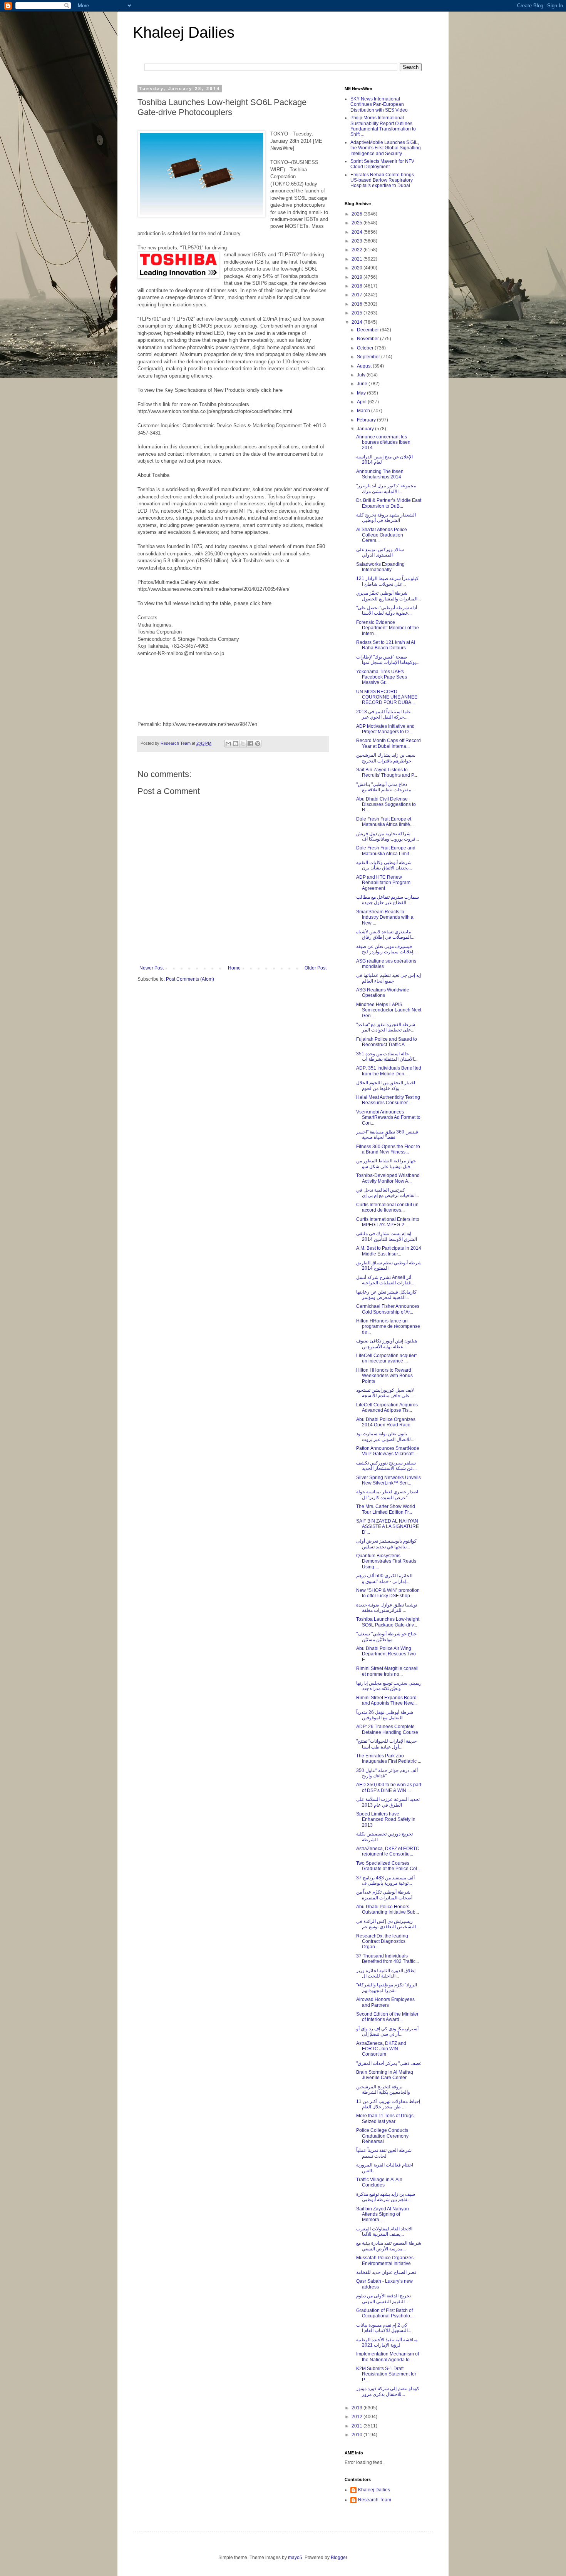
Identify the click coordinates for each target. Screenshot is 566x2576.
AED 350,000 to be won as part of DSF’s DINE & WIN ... (389, 1787)
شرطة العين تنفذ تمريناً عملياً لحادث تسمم (384, 2153)
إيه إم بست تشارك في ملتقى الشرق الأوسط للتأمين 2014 (387, 1236)
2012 (358, 2417)
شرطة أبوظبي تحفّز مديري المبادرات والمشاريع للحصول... (388, 596)
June (363, 384)
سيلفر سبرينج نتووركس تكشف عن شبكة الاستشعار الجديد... (386, 1466)
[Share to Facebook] (250, 744)
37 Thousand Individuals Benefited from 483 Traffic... (388, 1959)
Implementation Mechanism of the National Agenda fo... (388, 2357)
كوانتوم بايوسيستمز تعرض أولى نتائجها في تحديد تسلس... (386, 1544)
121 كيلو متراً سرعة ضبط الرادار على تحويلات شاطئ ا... (387, 581)
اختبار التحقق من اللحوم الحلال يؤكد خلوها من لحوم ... (386, 1085)
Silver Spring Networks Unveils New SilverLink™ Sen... (388, 1480)
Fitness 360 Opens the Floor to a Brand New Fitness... (388, 1149)
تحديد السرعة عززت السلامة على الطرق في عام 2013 (388, 1802)
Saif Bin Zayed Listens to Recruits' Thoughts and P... (387, 772)
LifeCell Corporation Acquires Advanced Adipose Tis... (387, 1408)
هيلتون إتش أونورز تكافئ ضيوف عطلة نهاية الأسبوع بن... (387, 1344)
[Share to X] (243, 744)
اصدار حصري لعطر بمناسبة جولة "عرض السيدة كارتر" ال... (387, 1494)
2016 (358, 304)
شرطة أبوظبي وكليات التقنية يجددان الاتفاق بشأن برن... (384, 865)
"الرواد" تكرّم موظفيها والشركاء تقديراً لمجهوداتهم (387, 1988)
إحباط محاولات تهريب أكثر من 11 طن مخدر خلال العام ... (388, 2104)
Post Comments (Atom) (190, 979)
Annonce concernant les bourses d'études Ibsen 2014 (383, 442)
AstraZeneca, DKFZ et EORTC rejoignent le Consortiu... (388, 1851)
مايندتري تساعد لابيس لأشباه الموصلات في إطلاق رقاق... (385, 934)
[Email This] (228, 744)
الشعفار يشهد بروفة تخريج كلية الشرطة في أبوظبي (386, 518)
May (362, 393)
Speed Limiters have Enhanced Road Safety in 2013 (386, 1820)
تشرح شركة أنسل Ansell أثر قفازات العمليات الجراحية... (385, 1280)
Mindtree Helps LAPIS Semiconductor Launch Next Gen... (389, 1010)
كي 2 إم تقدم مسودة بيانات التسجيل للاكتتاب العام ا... (384, 2328)
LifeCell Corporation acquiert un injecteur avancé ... (386, 1358)
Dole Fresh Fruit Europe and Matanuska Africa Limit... (386, 851)
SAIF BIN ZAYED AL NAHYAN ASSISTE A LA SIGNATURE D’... (388, 1527)
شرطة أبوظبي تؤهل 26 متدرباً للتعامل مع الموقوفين (385, 1715)
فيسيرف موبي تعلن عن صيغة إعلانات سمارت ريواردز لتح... (386, 949)
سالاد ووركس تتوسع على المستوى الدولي (380, 552)
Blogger (339, 2558)
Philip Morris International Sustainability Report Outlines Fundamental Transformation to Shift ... (383, 126)
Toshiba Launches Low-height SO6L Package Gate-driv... (388, 1622)
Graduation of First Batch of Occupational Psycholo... (385, 2313)
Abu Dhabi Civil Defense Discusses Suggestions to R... (386, 805)
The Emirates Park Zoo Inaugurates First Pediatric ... (389, 1759)
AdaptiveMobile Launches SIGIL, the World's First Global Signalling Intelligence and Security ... (386, 148)
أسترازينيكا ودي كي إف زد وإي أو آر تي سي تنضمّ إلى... (387, 2031)
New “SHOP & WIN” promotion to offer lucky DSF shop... (388, 1593)
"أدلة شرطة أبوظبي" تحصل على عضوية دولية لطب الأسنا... (387, 610)
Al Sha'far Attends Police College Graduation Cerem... (382, 535)
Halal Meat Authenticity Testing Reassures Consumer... (388, 1100)
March (364, 411)
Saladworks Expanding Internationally (380, 567)
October (366, 348)
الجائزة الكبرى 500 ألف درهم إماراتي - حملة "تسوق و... (384, 1578)
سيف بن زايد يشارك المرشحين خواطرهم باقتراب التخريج (386, 758)
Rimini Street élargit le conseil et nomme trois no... (387, 1671)
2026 (358, 214)
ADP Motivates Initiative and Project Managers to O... (385, 729)
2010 (358, 2435)
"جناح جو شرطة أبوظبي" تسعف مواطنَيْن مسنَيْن (386, 1637)
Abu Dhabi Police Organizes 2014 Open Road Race (386, 1422)
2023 (358, 241)
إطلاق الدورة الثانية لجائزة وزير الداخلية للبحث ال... (386, 1973)
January (366, 429)
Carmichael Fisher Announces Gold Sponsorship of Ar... (388, 1309)
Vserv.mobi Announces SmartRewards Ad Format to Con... (388, 1117)
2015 (358, 313)
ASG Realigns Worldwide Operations (383, 993)
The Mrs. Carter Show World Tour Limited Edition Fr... (386, 1509)
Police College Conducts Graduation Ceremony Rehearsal (382, 2136)
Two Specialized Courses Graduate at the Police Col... (388, 1866)
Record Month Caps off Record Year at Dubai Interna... (388, 743)
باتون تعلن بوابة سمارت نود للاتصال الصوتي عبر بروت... (385, 1436)
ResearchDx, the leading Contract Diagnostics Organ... (382, 1942)
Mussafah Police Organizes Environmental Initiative (385, 2260)
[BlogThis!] (236, 744)
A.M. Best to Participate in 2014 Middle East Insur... (389, 1251)
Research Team (375, 2500)
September (369, 357)
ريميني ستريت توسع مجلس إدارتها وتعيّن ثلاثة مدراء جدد (389, 1686)
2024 (358, 232)
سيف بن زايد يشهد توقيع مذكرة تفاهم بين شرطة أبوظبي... (386, 2197)
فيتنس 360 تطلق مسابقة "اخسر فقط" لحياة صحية (387, 1135)
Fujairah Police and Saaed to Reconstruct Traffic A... (387, 1042)
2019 (358, 277)
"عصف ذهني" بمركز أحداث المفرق (389, 2063)
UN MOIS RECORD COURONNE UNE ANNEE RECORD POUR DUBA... (387, 697)
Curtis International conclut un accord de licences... (387, 1207)
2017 (358, 295)
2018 (358, 286)
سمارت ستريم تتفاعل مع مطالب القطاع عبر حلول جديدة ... (388, 900)
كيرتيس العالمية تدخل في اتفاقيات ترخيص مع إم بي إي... (388, 1193)
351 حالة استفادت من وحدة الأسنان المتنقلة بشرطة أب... (387, 1056)
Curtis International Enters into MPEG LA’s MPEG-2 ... (388, 1222)
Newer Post (152, 968)
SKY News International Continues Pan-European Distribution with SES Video (379, 104)
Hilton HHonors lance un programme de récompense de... (388, 1326)
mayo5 (295, 2558)
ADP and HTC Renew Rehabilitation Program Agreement (383, 883)
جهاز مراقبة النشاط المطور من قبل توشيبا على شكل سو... (386, 1163)
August (365, 366)
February (367, 420)
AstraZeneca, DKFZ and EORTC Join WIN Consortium (381, 2049)
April (362, 402)
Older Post (316, 968)
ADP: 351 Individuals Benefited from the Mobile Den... (389, 1071)
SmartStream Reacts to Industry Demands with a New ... (385, 917)
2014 (358, 322)
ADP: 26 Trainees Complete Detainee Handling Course (387, 1729)
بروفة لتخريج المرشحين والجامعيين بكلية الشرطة (383, 2090)
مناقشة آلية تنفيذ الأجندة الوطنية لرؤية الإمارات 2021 (387, 2342)
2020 (358, 268)
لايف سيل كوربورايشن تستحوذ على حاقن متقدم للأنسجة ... (385, 1393)
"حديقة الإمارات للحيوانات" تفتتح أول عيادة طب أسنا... (386, 1744)
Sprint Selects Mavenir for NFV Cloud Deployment (382, 164)
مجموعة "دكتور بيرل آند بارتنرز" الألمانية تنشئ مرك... (386, 488)
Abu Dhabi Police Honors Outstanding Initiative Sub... (388, 1909)
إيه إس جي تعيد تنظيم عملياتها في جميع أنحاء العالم (388, 978)
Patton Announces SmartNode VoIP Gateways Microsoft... (388, 1451)
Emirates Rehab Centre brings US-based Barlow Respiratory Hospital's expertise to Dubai (382, 180)
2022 (358, 250)
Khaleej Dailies (184, 32)
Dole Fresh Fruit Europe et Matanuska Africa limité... (385, 822)
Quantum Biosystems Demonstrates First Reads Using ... (386, 1561)
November (368, 339)
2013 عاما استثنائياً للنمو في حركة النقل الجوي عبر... (383, 714)
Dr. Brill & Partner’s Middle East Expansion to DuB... (389, 503)
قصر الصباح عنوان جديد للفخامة (386, 2272)
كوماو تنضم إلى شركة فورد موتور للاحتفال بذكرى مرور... (388, 2391)
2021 (358, 259)
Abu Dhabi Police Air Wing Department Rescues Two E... (386, 1654)
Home (234, 968)
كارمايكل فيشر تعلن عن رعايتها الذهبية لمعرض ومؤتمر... (386, 1295)
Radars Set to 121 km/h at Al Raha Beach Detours (386, 645)
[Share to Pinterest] (258, 744)
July (362, 375)
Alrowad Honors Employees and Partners (385, 2002)
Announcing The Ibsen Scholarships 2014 (380, 474)
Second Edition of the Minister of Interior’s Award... (387, 2017)
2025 (358, 223)
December (368, 330)
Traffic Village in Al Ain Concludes (379, 2182)
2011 (358, 2426)
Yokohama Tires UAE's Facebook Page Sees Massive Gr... (382, 677)
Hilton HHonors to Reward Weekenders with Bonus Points (384, 1376)
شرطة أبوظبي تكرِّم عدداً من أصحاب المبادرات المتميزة (384, 1895)
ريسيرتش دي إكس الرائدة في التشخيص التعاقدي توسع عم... (388, 1924)
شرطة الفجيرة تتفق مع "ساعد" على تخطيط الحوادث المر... (386, 1027)
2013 (358, 2408)
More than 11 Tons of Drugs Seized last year (385, 2118)
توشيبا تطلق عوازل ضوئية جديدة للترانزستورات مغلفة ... (387, 1608)
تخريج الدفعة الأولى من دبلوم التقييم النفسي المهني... (383, 2299)
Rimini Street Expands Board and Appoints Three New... (386, 1700)
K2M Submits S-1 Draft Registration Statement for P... (386, 2374)
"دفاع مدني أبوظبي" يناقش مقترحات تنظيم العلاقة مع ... (386, 787)
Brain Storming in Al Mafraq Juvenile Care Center (385, 2075)
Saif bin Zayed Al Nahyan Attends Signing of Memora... (383, 2214)
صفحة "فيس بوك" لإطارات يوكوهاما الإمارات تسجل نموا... (388, 660)
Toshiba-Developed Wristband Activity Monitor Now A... (388, 1178)
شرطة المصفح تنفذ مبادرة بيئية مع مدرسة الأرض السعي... (389, 2246)
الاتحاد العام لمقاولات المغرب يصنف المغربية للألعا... (384, 2232)
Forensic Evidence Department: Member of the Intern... (388, 628)
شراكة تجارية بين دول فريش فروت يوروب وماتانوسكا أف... (388, 836)
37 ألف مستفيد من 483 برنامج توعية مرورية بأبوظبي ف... (385, 1881)
